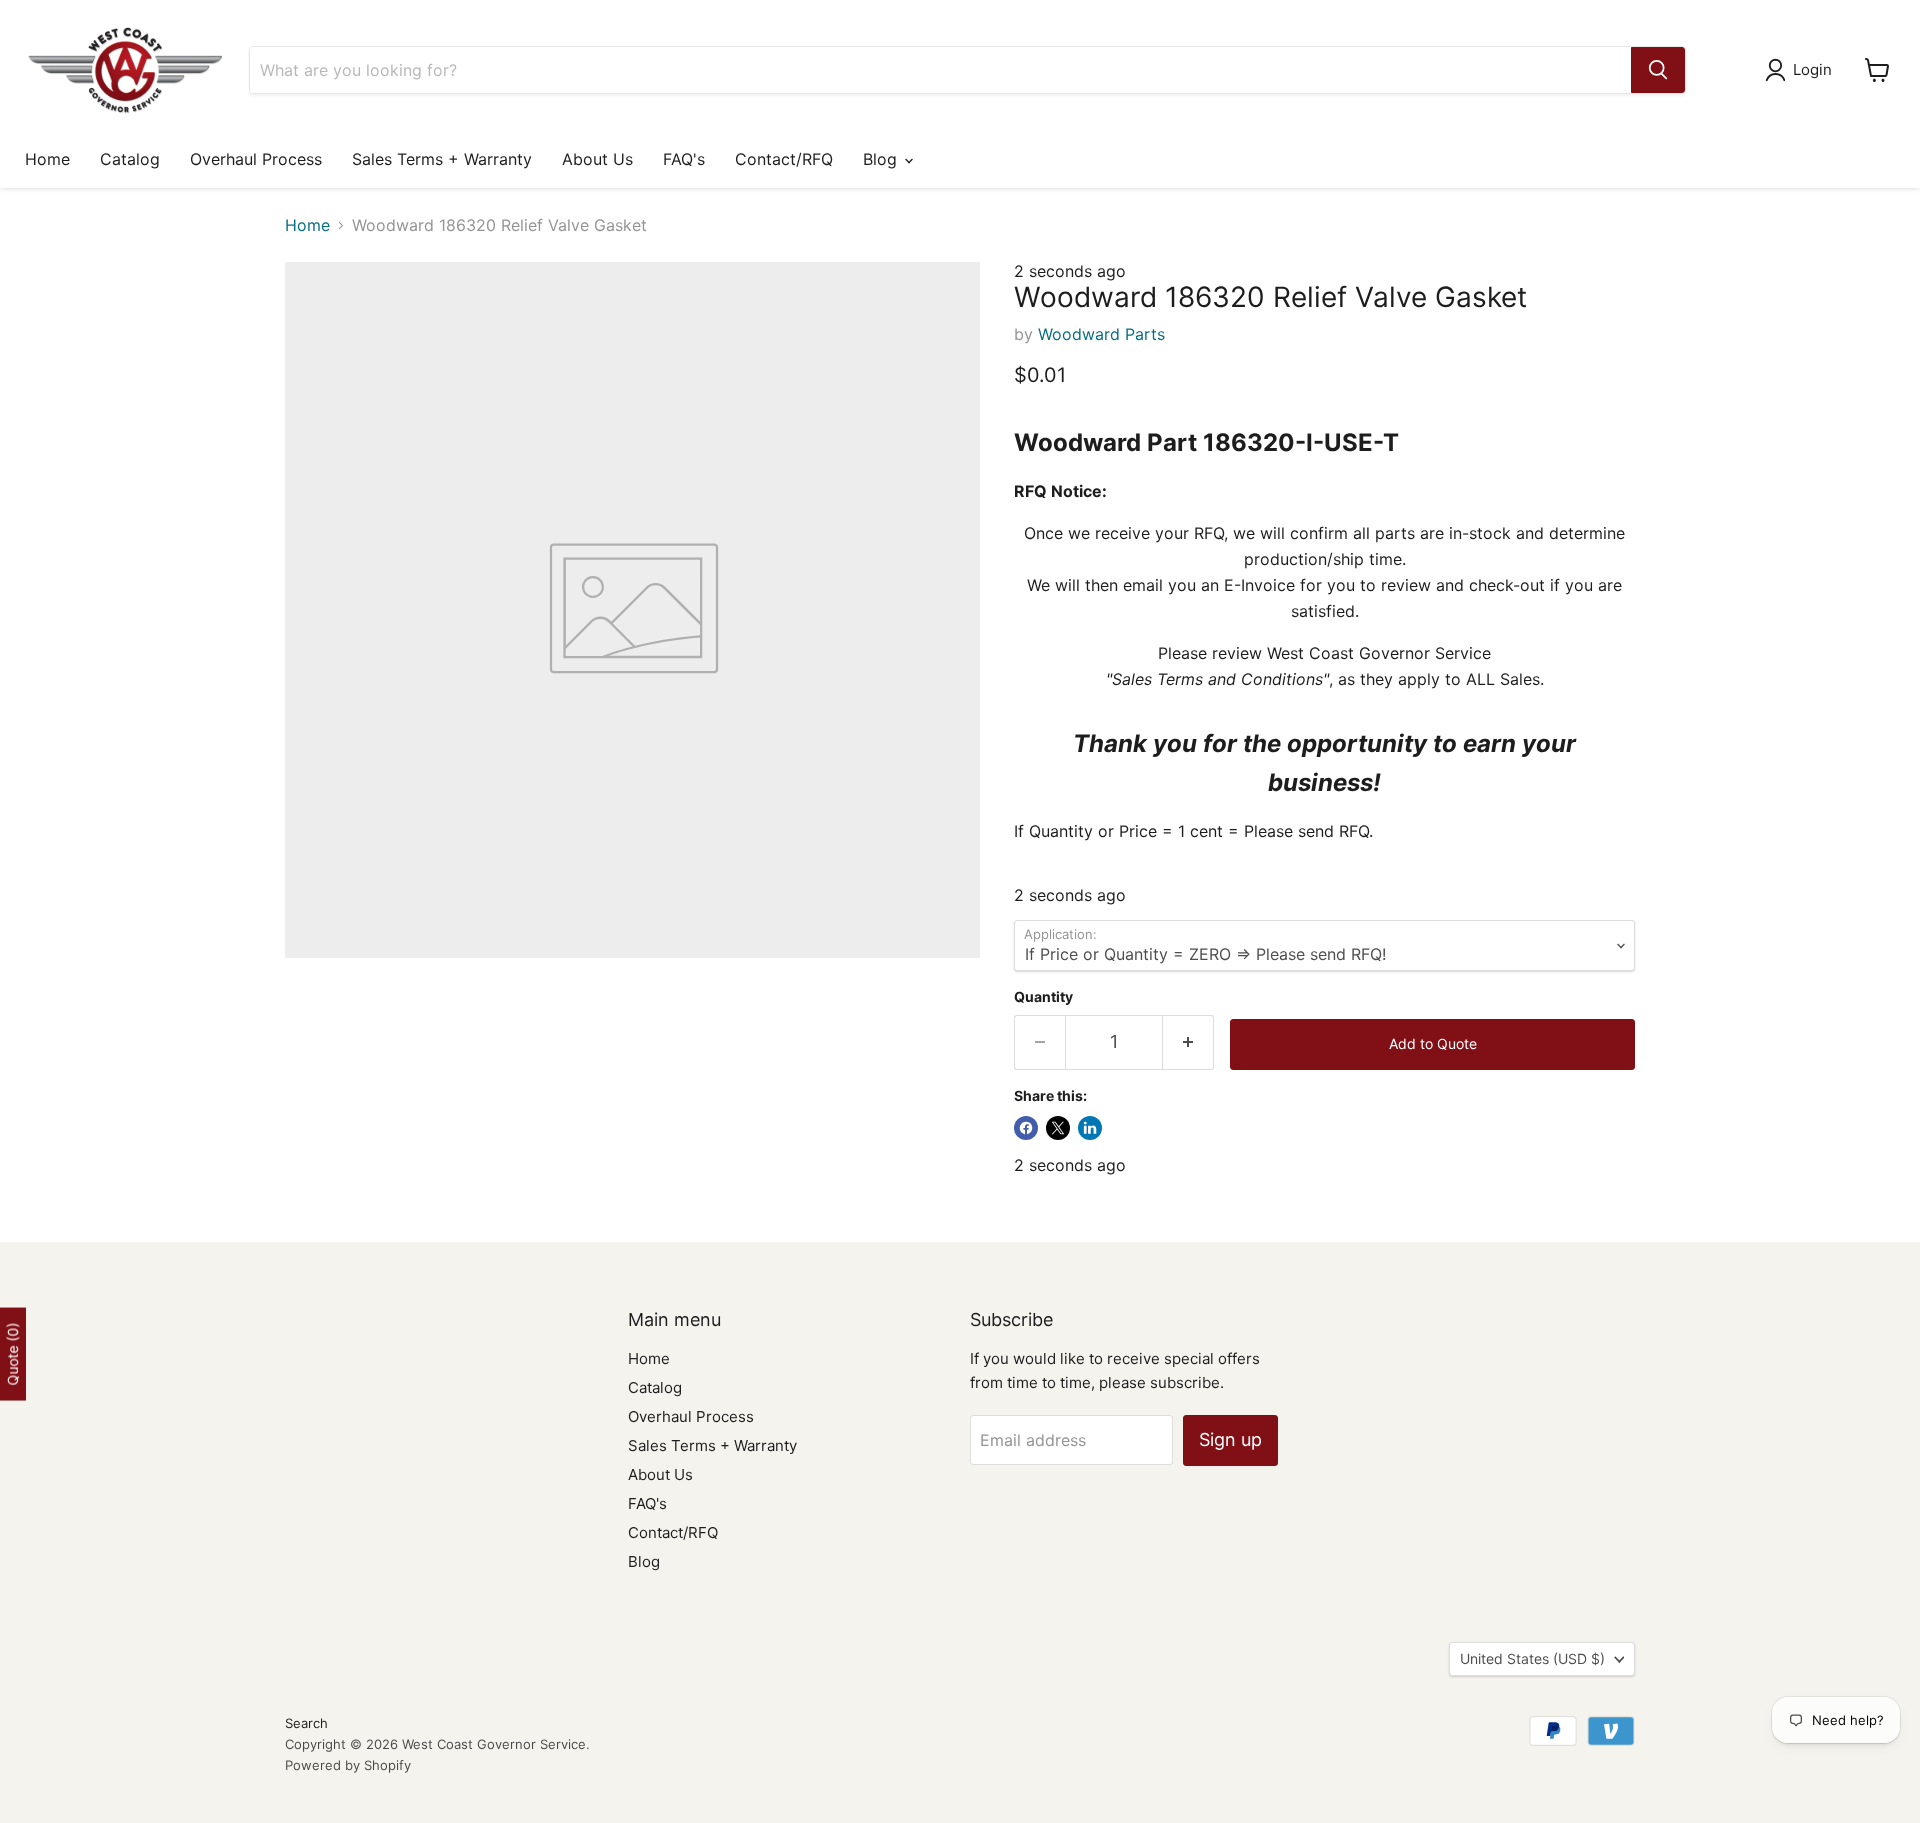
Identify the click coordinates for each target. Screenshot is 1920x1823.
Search (306, 1723)
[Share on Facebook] (1026, 1128)
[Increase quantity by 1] (1188, 1042)
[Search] (1658, 70)
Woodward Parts (1101, 334)
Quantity (1043, 997)
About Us (597, 159)
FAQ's (684, 159)
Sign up (1230, 1439)
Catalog (130, 159)
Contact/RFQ (784, 159)
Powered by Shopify (348, 1765)
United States (1532, 1658)
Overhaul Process (256, 159)
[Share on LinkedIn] (1090, 1128)
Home (47, 159)
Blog (882, 159)
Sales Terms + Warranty (442, 159)
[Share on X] (1058, 1128)
